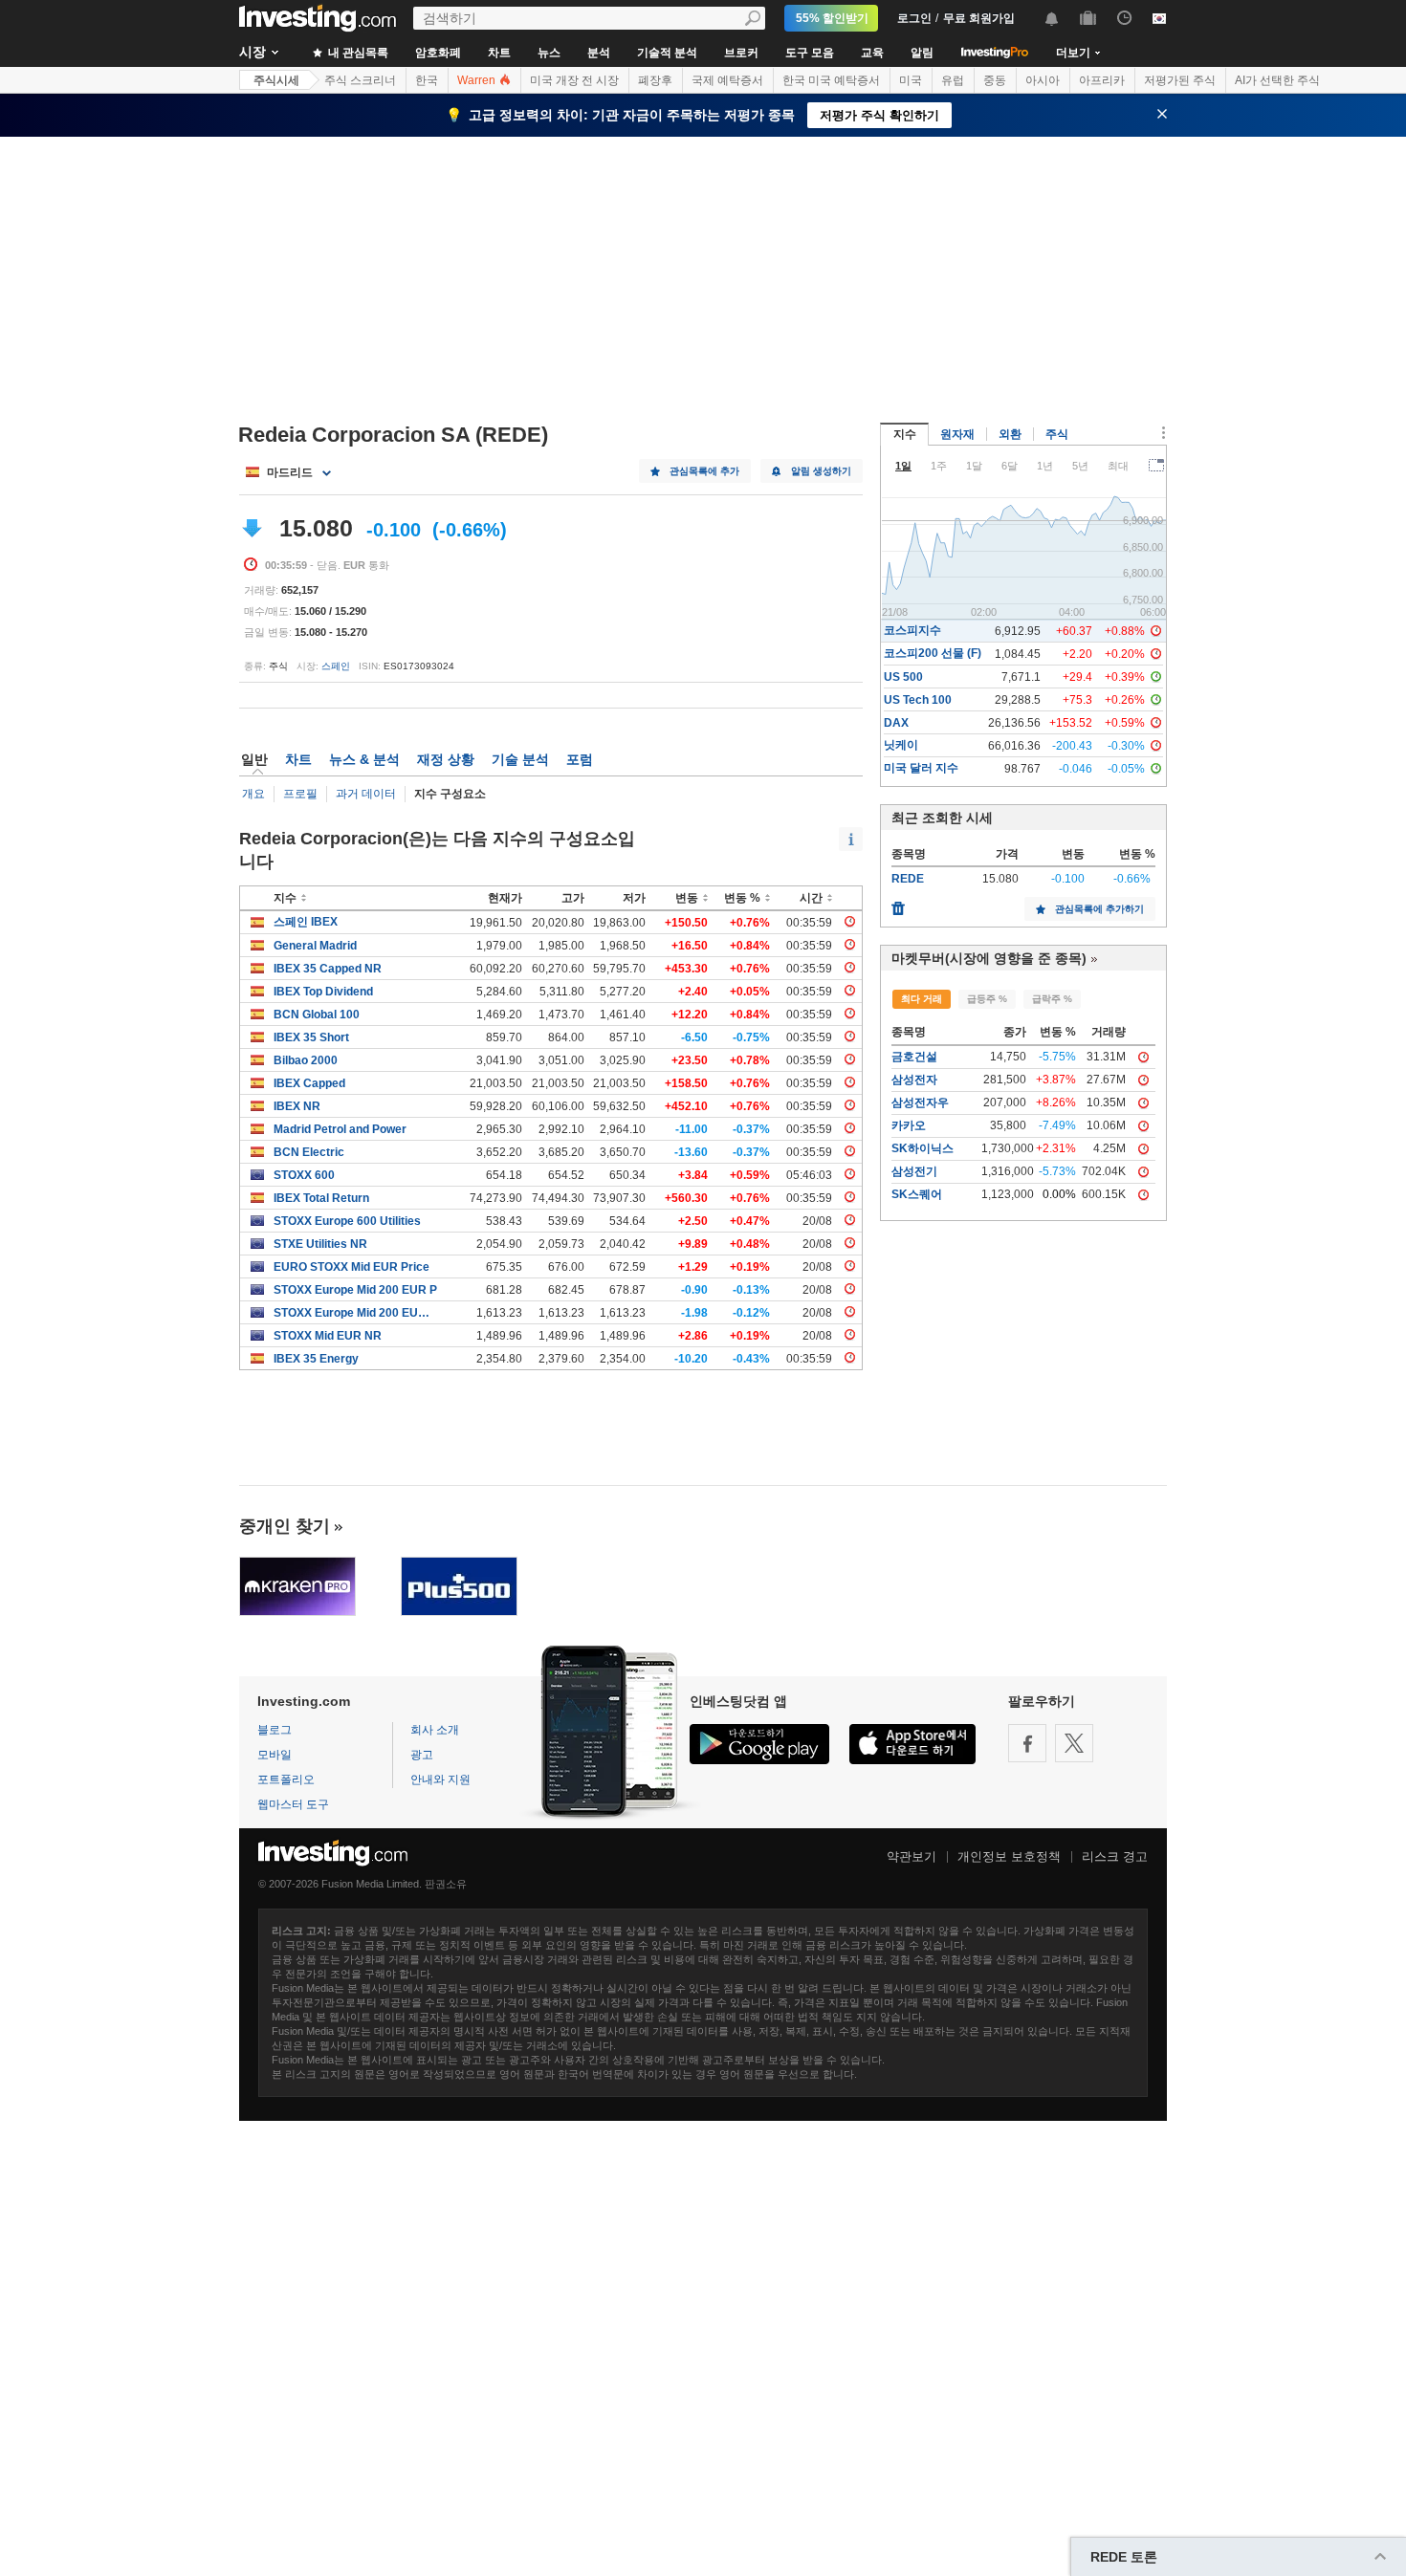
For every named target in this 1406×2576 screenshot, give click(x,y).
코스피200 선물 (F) (933, 653)
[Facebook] (1027, 1743)
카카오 (909, 1125)
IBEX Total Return (321, 1198)
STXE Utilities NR (320, 1244)
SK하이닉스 (923, 1148)
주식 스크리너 (360, 80)
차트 (499, 53)
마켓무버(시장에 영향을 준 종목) (989, 958)
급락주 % (1052, 999)
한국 (427, 80)
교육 (872, 53)
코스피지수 (912, 630)
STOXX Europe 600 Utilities (347, 1221)
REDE (908, 879)
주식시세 (276, 80)
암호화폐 (438, 53)
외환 (1010, 434)
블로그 (275, 1730)
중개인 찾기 (285, 1526)
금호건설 (914, 1057)
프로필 (300, 794)
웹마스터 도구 (293, 1804)
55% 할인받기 (832, 18)
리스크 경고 (1115, 1856)
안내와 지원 (440, 1779)
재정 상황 (446, 759)
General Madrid (315, 946)
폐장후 (655, 80)
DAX (896, 723)
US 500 (903, 677)
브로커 (741, 53)
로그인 (914, 18)
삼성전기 (914, 1171)
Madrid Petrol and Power (340, 1129)
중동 (995, 80)
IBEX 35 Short (311, 1037)
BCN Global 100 (317, 1015)
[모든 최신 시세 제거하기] (898, 904)
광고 (422, 1755)
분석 (599, 53)
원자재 (957, 434)
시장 (253, 52)
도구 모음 (810, 53)
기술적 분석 (667, 53)
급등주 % (987, 999)
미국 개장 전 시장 (574, 80)
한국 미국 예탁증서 (831, 80)
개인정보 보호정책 (1009, 1856)
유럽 (953, 80)
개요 (253, 794)
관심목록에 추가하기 (1099, 909)
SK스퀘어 (917, 1194)
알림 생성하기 (821, 471)
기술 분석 (520, 759)
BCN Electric (309, 1152)
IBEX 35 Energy (316, 1359)
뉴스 (549, 53)
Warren (478, 80)
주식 (1057, 434)
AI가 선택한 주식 (1277, 80)
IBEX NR (297, 1106)
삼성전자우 (920, 1102)
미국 (911, 80)
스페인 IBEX (306, 922)
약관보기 (912, 1856)
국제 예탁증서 (727, 80)
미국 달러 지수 (921, 768)
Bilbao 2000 (306, 1060)
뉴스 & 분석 (364, 759)
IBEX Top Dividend (323, 992)
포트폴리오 (286, 1779)
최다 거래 (922, 999)
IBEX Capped (309, 1083)
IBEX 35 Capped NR (328, 969)
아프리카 (1102, 80)
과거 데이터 (366, 794)
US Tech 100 (918, 700)
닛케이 (901, 745)
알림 (922, 53)
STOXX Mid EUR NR (328, 1336)
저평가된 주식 (1180, 80)
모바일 (275, 1755)
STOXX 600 (304, 1175)
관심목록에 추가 (704, 471)
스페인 (336, 666)
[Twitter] (1074, 1743)
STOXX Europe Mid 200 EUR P (355, 1290)
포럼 (580, 759)
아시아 (1043, 80)
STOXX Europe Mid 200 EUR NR (355, 1313)
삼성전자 (914, 1080)
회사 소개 (435, 1730)
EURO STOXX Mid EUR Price (351, 1267)
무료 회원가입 (979, 18)
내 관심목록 (357, 53)
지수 (905, 434)
